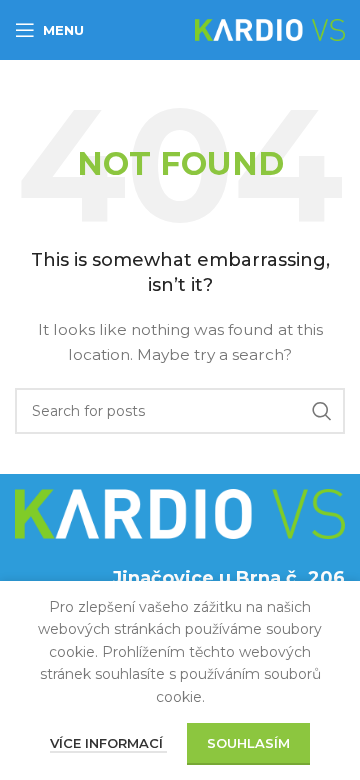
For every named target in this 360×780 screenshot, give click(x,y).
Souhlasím (248, 743)
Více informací (108, 743)
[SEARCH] (322, 411)
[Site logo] (270, 29)
